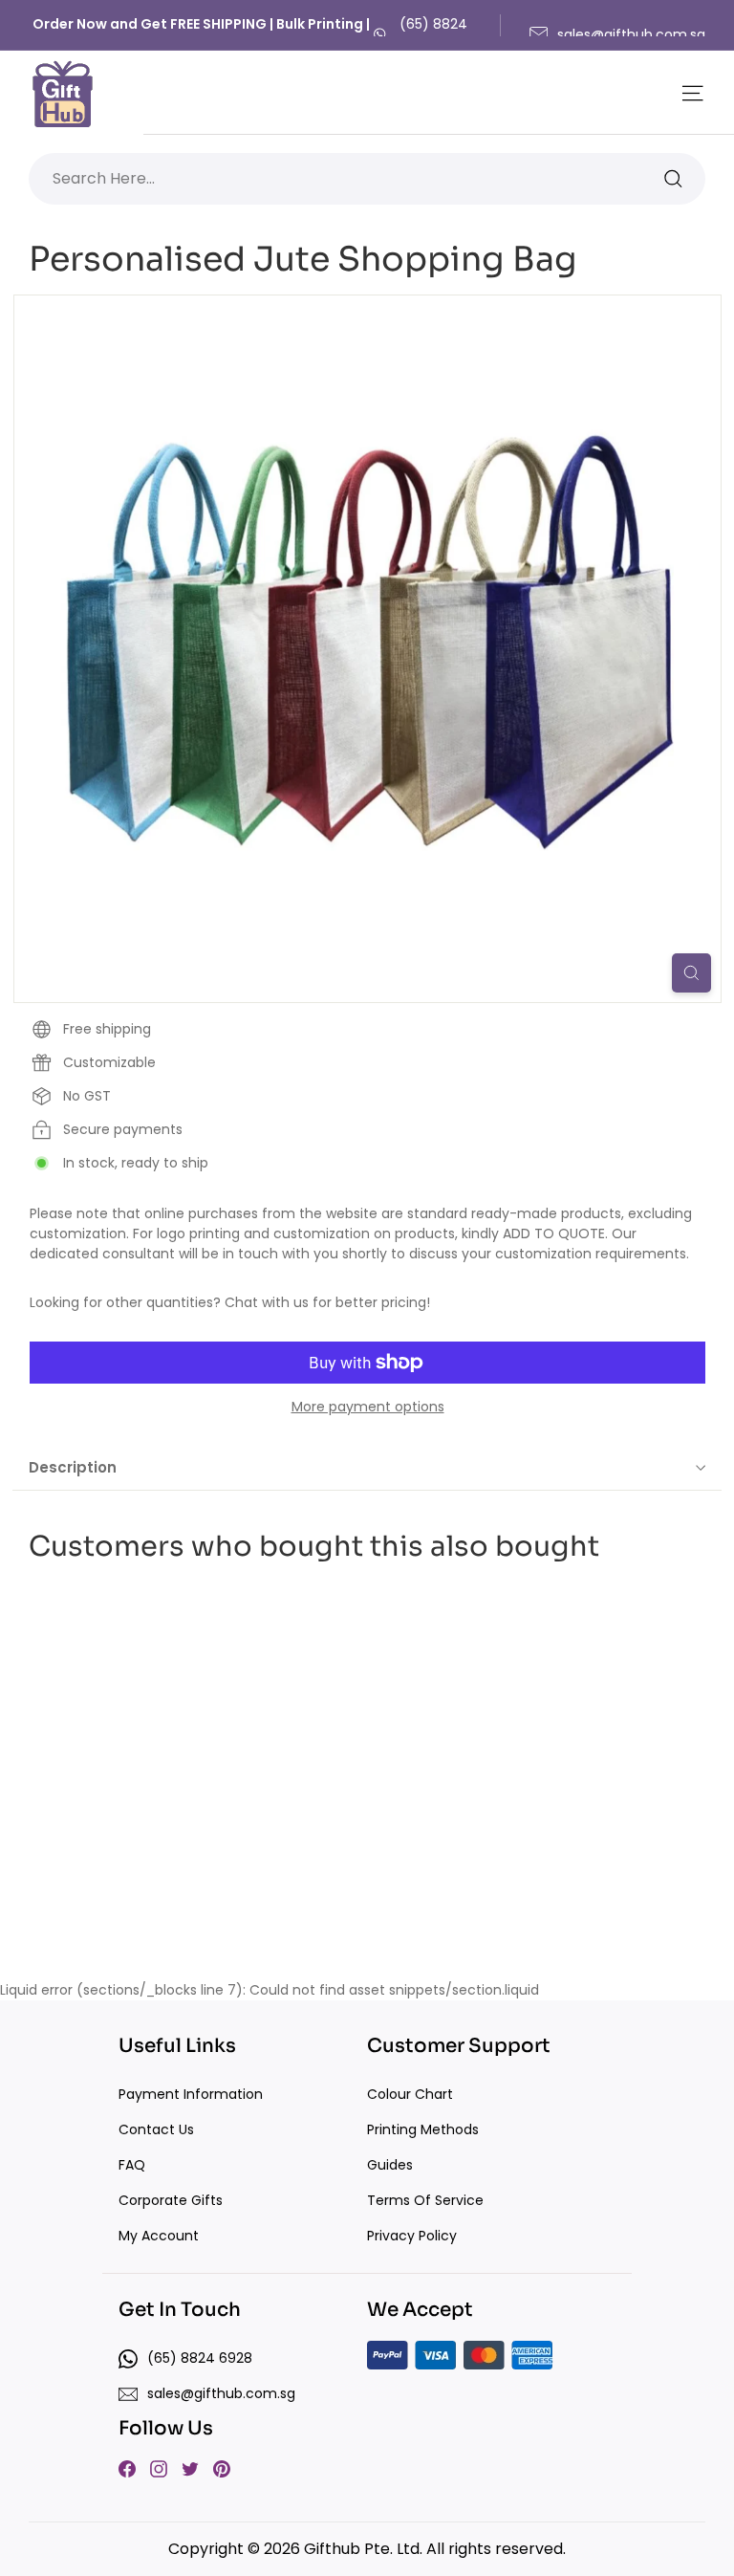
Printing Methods (423, 2129)
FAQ (132, 2165)
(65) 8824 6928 (433, 34)
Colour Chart (410, 2094)
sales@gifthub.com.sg (631, 34)
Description (73, 1467)
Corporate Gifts (171, 2200)
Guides (390, 2165)
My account (159, 2236)
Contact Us (156, 2129)
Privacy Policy (412, 2236)
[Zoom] (691, 973)
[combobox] (367, 179)
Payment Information (191, 2094)
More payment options (368, 1407)
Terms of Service (425, 2200)
